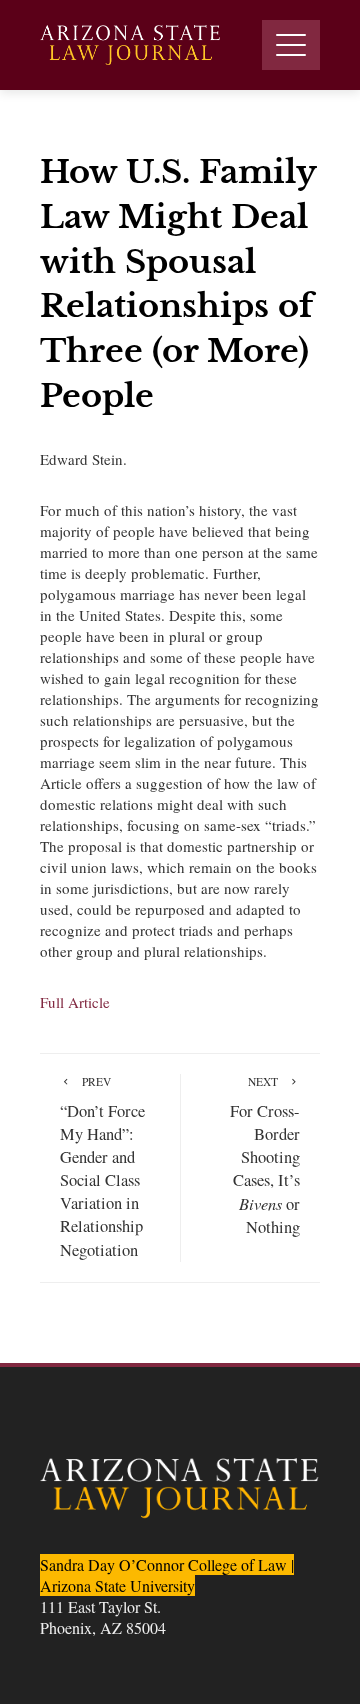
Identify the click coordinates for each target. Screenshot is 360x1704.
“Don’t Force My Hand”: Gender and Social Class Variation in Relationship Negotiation (102, 1167)
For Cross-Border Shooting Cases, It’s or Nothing (265, 1156)
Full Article (75, 1002)
